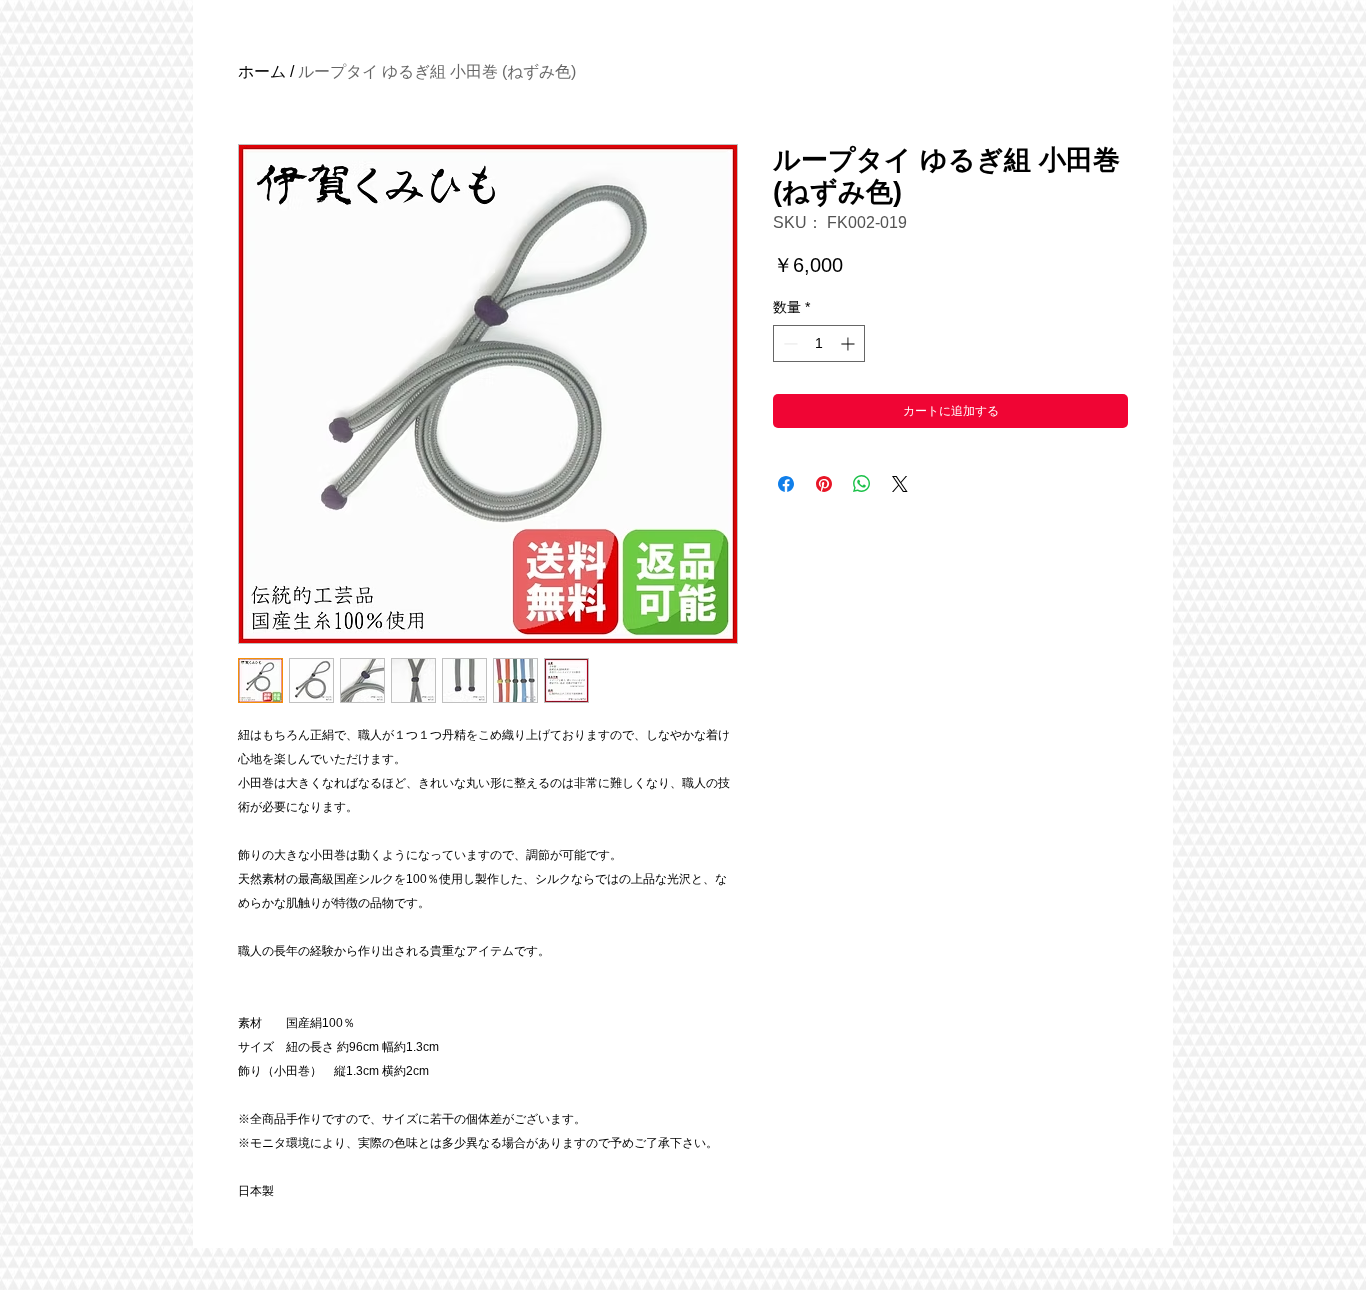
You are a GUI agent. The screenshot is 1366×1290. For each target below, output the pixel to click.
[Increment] (849, 343)
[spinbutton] (819, 343)
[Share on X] (900, 484)
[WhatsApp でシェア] (862, 484)
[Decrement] (788, 343)
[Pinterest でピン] (824, 484)
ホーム (262, 71)
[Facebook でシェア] (786, 484)
